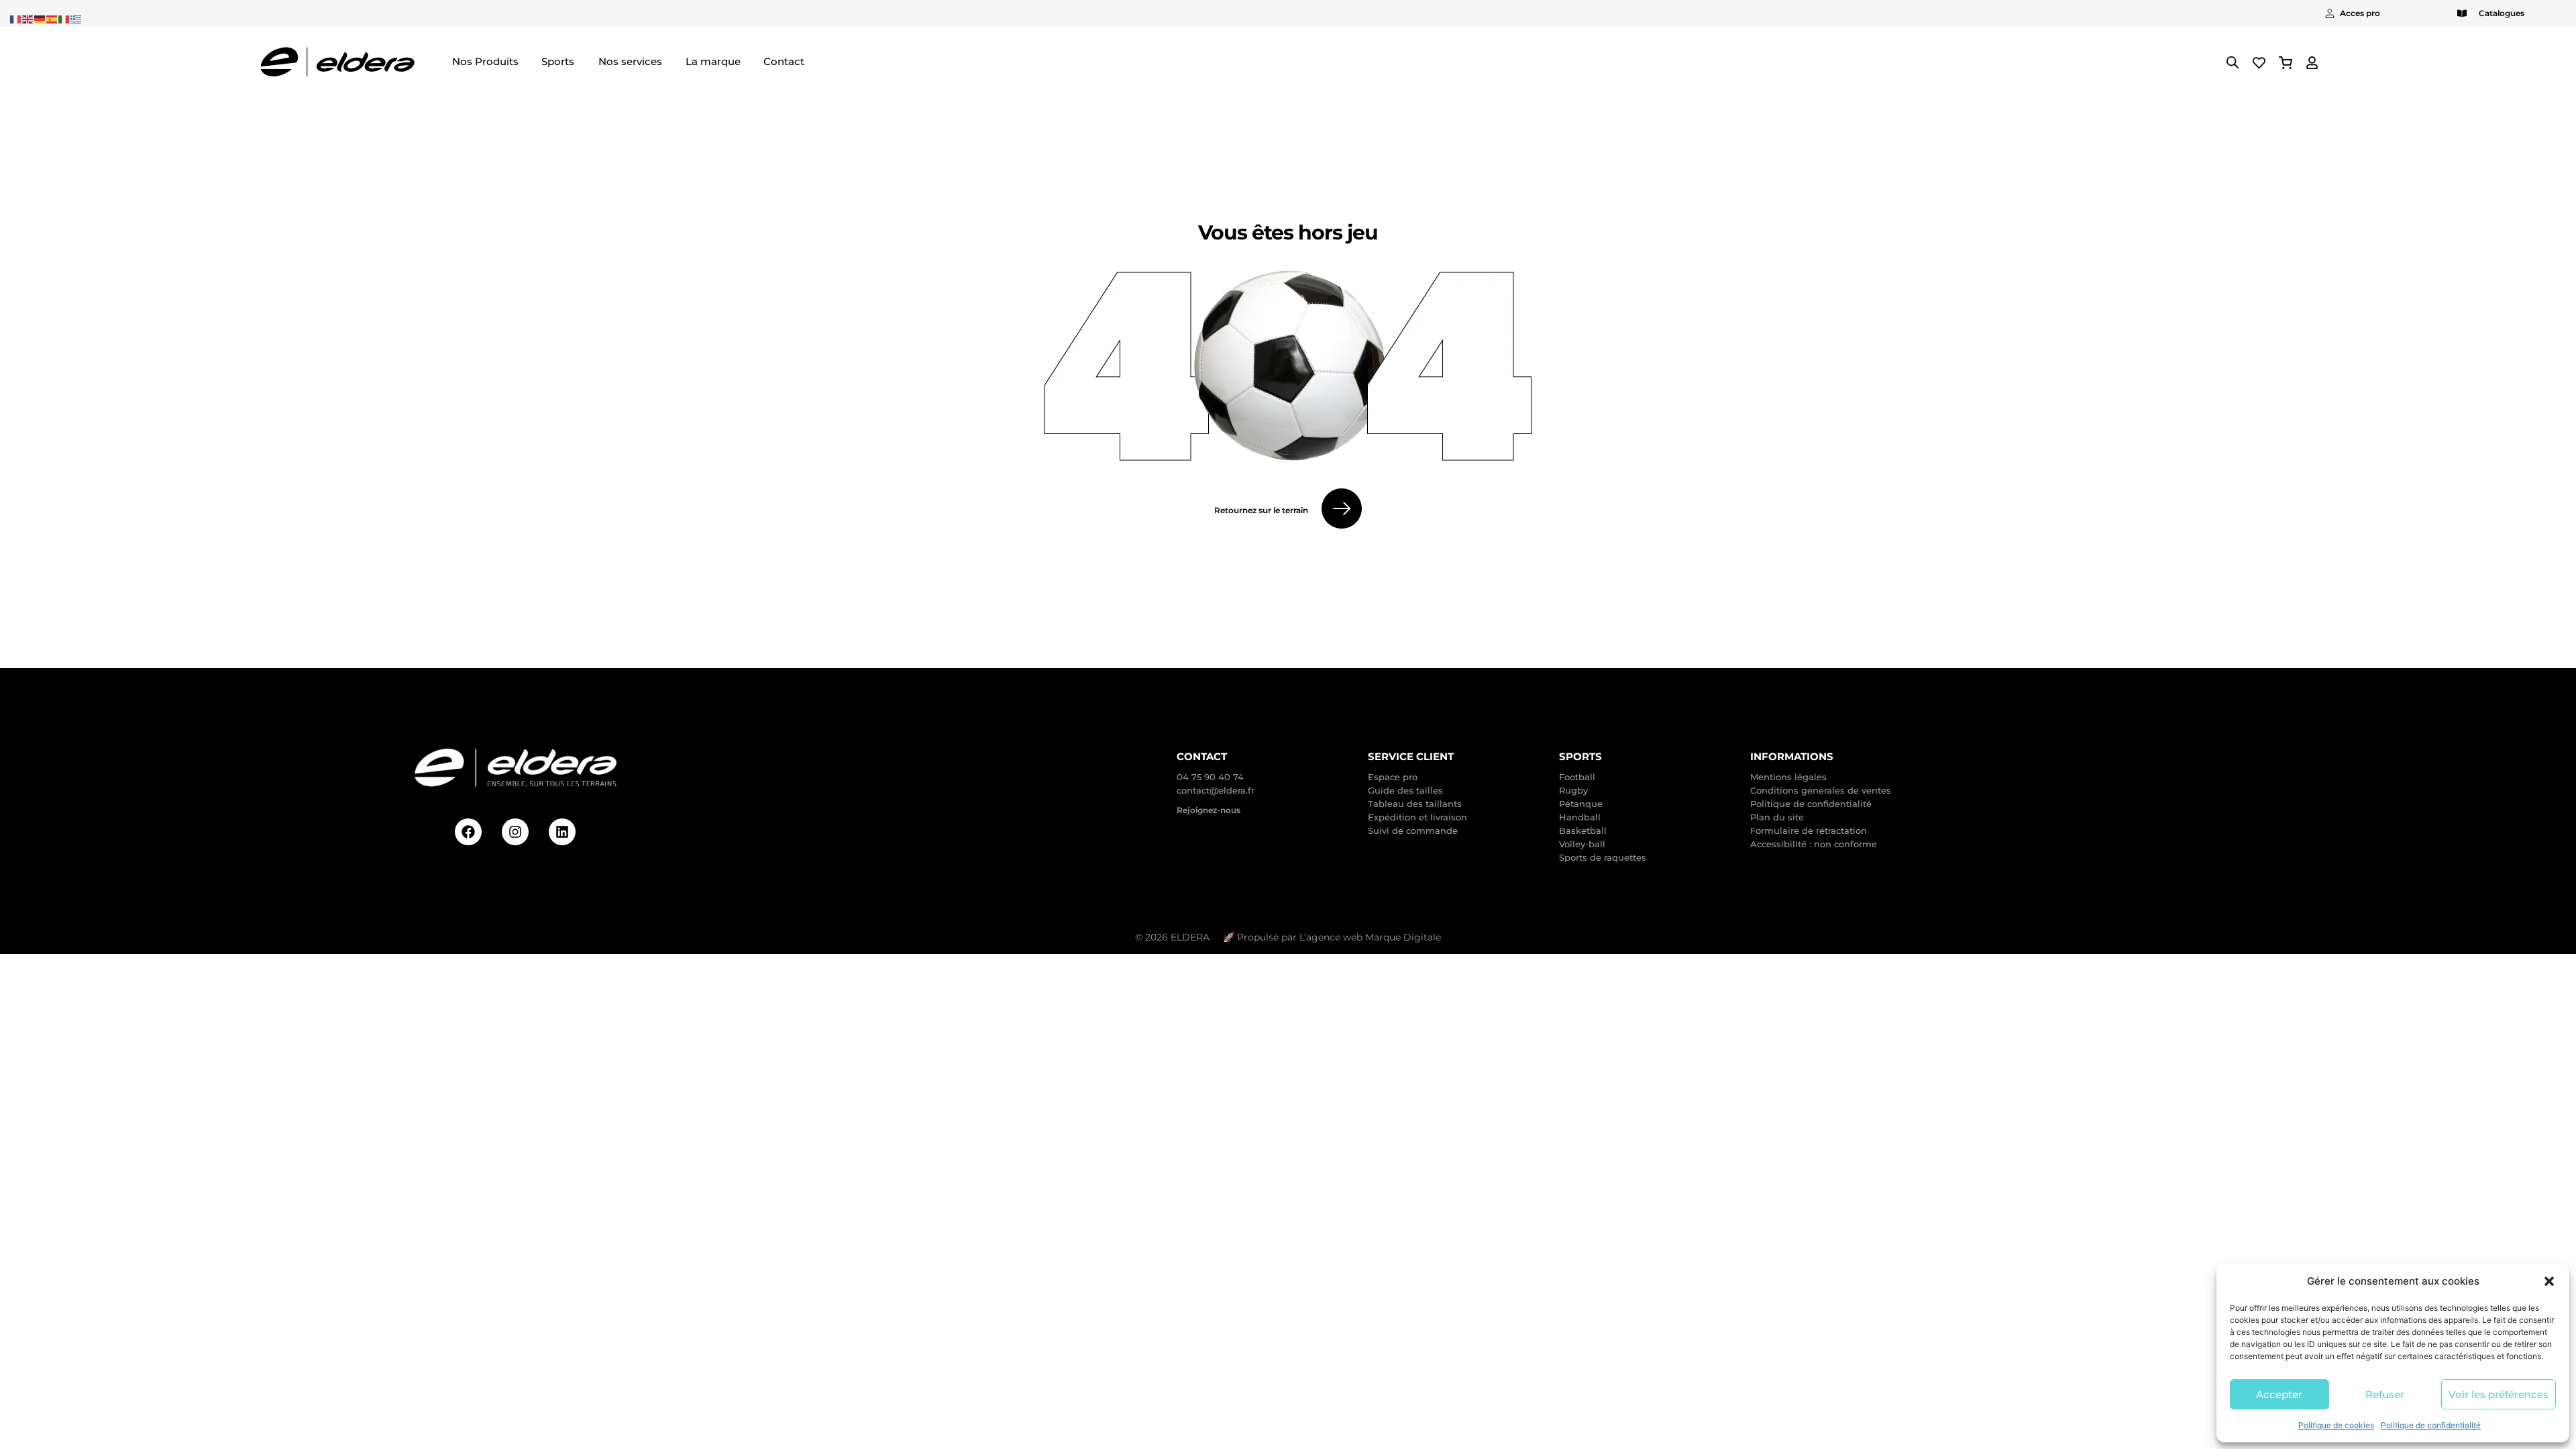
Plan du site (1777, 817)
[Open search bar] (2233, 62)
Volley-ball (1582, 844)
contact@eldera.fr (1216, 790)
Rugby (1573, 790)
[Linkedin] (562, 832)
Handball (1580, 817)
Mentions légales (1788, 777)
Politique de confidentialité (2431, 1425)
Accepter (2279, 1394)
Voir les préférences (2499, 1394)
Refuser (2385, 1394)
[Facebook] (468, 832)
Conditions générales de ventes (1821, 790)
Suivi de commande (1413, 830)
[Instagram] (515, 832)
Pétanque (1581, 804)
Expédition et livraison (1417, 817)
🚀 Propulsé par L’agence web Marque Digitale (1332, 937)
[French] (16, 18)
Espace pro (1393, 777)
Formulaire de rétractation (1809, 830)
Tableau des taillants (1415, 804)
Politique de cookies (2336, 1425)
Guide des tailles (1405, 790)
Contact (1202, 756)
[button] (2549, 1281)
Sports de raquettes (1603, 857)
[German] (40, 18)
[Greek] (76, 18)
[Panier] (2286, 63)
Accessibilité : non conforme (1814, 844)
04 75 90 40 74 (1210, 777)
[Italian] (64, 18)
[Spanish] (52, 18)
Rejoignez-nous (1209, 810)
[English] (28, 18)
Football (1577, 777)
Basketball (1583, 830)
